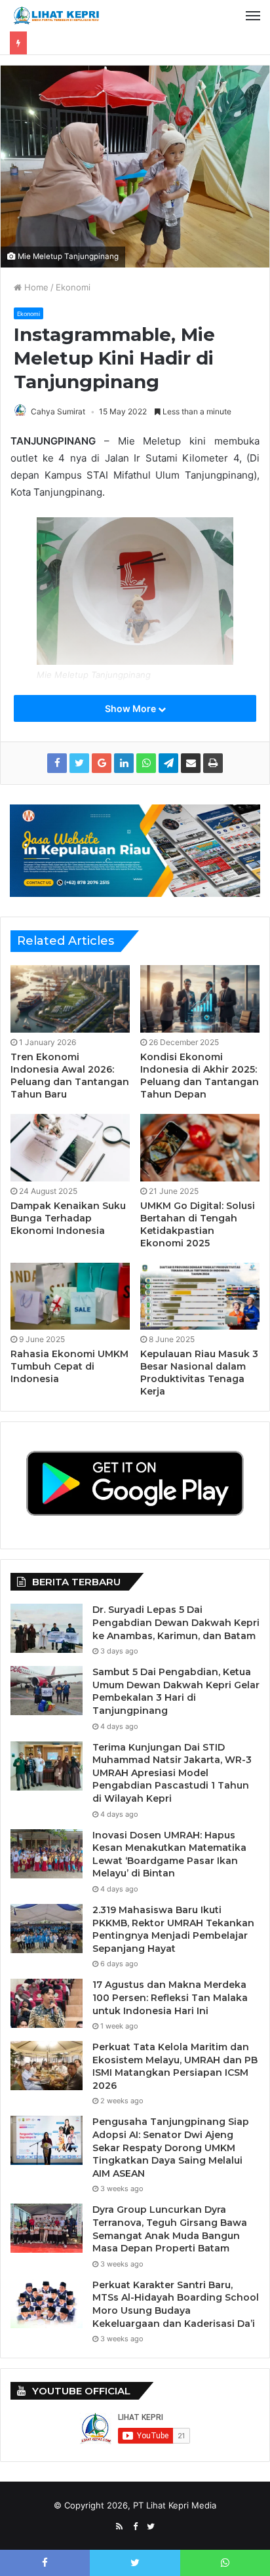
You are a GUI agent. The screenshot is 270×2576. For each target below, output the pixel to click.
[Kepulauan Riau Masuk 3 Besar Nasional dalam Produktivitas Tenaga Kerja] (200, 1297)
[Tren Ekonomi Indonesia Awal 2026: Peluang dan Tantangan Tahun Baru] (70, 999)
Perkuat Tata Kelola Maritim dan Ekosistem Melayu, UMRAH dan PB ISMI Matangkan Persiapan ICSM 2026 (175, 2066)
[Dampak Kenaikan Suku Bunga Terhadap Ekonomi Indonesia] (70, 1148)
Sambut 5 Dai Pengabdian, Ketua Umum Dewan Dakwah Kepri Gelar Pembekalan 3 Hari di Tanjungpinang (176, 1691)
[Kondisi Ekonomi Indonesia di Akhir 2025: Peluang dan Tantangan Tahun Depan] (200, 999)
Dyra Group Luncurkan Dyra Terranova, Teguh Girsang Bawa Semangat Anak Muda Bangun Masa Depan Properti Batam (170, 2229)
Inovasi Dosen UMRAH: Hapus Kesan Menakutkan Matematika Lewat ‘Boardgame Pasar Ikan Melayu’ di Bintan (169, 1854)
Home (35, 287)
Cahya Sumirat (58, 411)
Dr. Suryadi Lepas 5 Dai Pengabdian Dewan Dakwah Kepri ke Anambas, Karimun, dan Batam (176, 1622)
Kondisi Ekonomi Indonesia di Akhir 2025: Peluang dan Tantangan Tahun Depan (200, 1076)
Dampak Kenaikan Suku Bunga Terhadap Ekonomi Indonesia (68, 1218)
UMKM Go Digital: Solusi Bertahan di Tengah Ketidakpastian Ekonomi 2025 (198, 1224)
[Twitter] (151, 2527)
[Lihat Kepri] (56, 16)
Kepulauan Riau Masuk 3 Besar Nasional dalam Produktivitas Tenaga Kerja (199, 1373)
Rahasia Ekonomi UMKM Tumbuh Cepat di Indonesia (69, 1366)
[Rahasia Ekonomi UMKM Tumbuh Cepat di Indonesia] (70, 1297)
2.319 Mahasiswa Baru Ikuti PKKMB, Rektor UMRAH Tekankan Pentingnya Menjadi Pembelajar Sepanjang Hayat (173, 1929)
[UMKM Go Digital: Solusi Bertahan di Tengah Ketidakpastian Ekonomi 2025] (200, 1148)
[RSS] (119, 2527)
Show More (131, 708)
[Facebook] (135, 2527)
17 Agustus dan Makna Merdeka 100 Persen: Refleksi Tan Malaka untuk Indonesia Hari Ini (170, 1997)
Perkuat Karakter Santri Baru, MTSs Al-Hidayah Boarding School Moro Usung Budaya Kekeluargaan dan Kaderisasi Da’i (176, 2304)
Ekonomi (73, 287)
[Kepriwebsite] (135, 850)
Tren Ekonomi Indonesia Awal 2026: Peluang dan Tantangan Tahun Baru (70, 1076)
